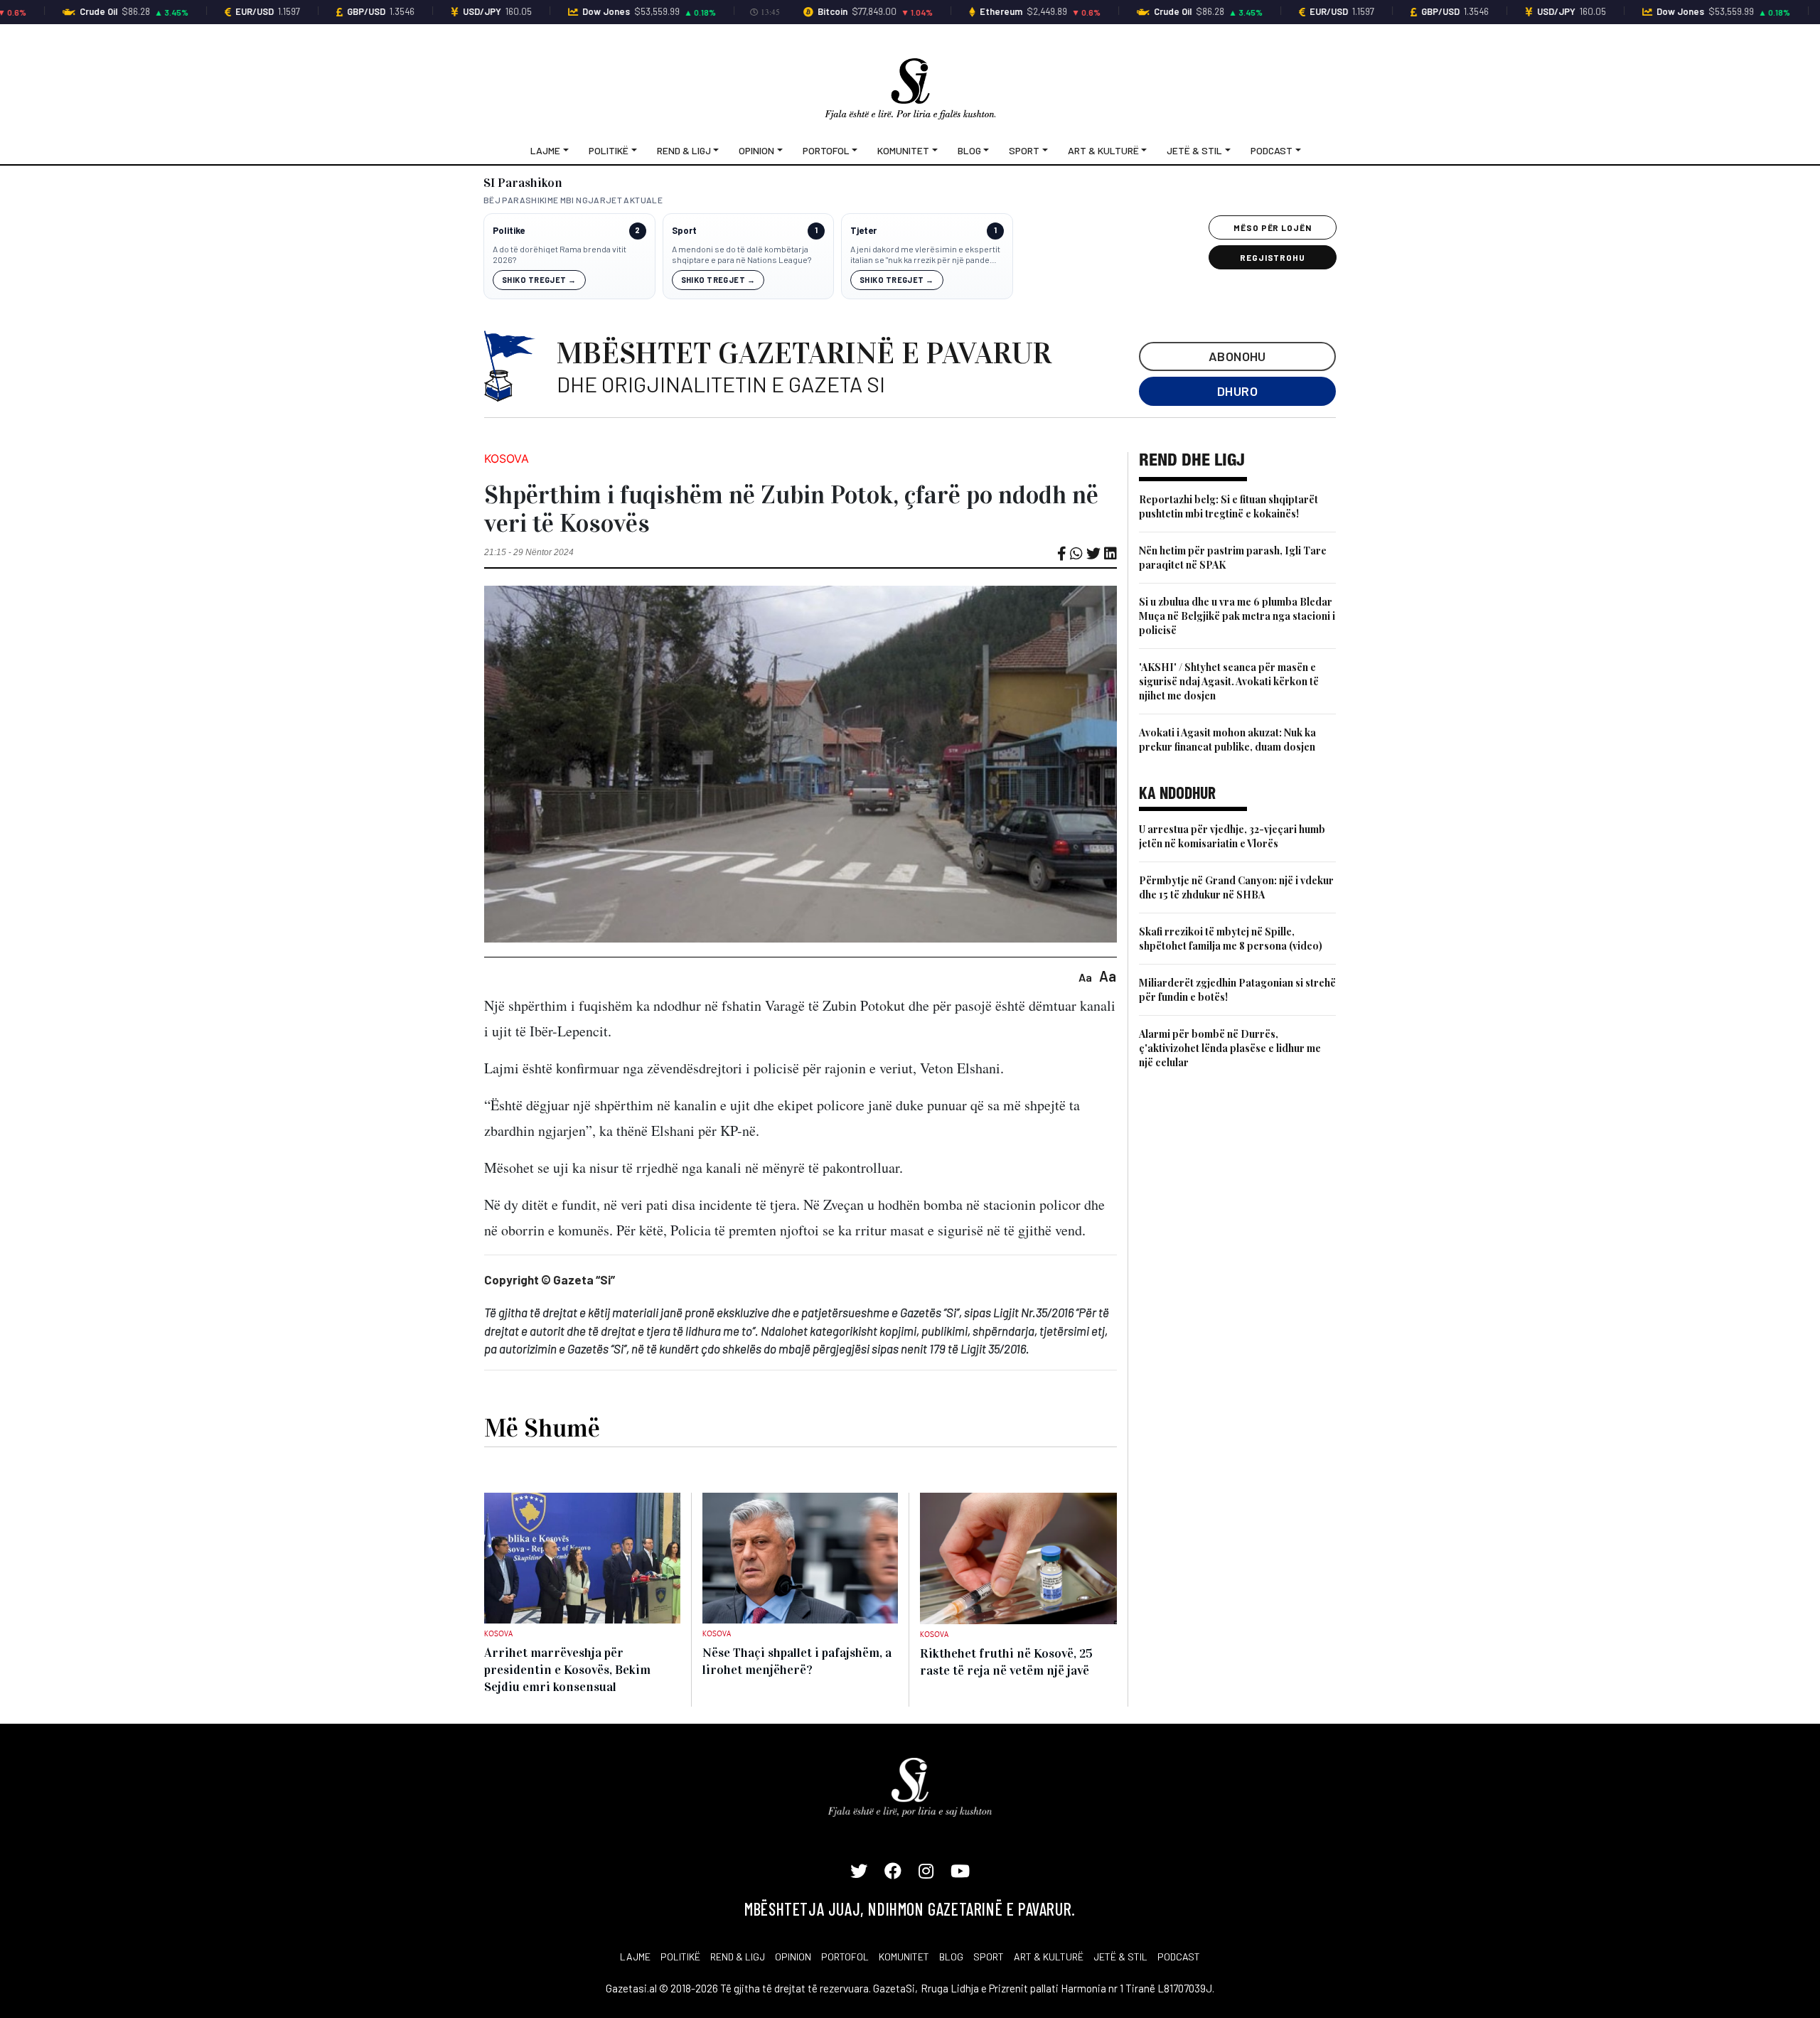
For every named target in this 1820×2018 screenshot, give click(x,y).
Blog (969, 150)
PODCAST (1179, 1957)
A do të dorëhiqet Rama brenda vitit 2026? (560, 254)
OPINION (793, 1957)
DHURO (1237, 391)
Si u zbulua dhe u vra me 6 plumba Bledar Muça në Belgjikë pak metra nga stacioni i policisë (1237, 616)
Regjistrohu (1273, 257)
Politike (509, 231)
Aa (1085, 977)
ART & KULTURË (1049, 1957)
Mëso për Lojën (1273, 227)
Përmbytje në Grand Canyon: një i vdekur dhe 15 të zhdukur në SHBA (1236, 887)
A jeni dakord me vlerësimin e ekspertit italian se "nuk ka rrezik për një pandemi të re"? (925, 255)
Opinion (756, 150)
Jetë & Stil (1194, 150)
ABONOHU (1237, 356)
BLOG (951, 1957)
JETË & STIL (1120, 1957)
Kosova (507, 458)
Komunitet (903, 150)
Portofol (826, 150)
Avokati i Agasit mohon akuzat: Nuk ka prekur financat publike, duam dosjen (1227, 740)
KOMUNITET (904, 1957)
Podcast (1272, 150)
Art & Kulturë (1103, 150)
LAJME (635, 1957)
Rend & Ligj (684, 150)
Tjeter (863, 231)
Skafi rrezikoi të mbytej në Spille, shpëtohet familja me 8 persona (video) (1231, 939)
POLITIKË (680, 1957)
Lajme (545, 150)
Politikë (609, 150)
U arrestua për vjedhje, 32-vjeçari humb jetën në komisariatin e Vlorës (1232, 836)
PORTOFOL (845, 1957)
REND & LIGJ (738, 1957)
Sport (1024, 150)
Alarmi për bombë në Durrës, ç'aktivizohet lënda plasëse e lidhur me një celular (1230, 1048)
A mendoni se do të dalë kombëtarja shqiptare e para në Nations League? (742, 254)
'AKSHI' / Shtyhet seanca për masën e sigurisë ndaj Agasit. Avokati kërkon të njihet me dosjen (1229, 681)
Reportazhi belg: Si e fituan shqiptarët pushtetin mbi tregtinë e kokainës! (1228, 506)
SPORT (989, 1957)
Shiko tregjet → (539, 280)
